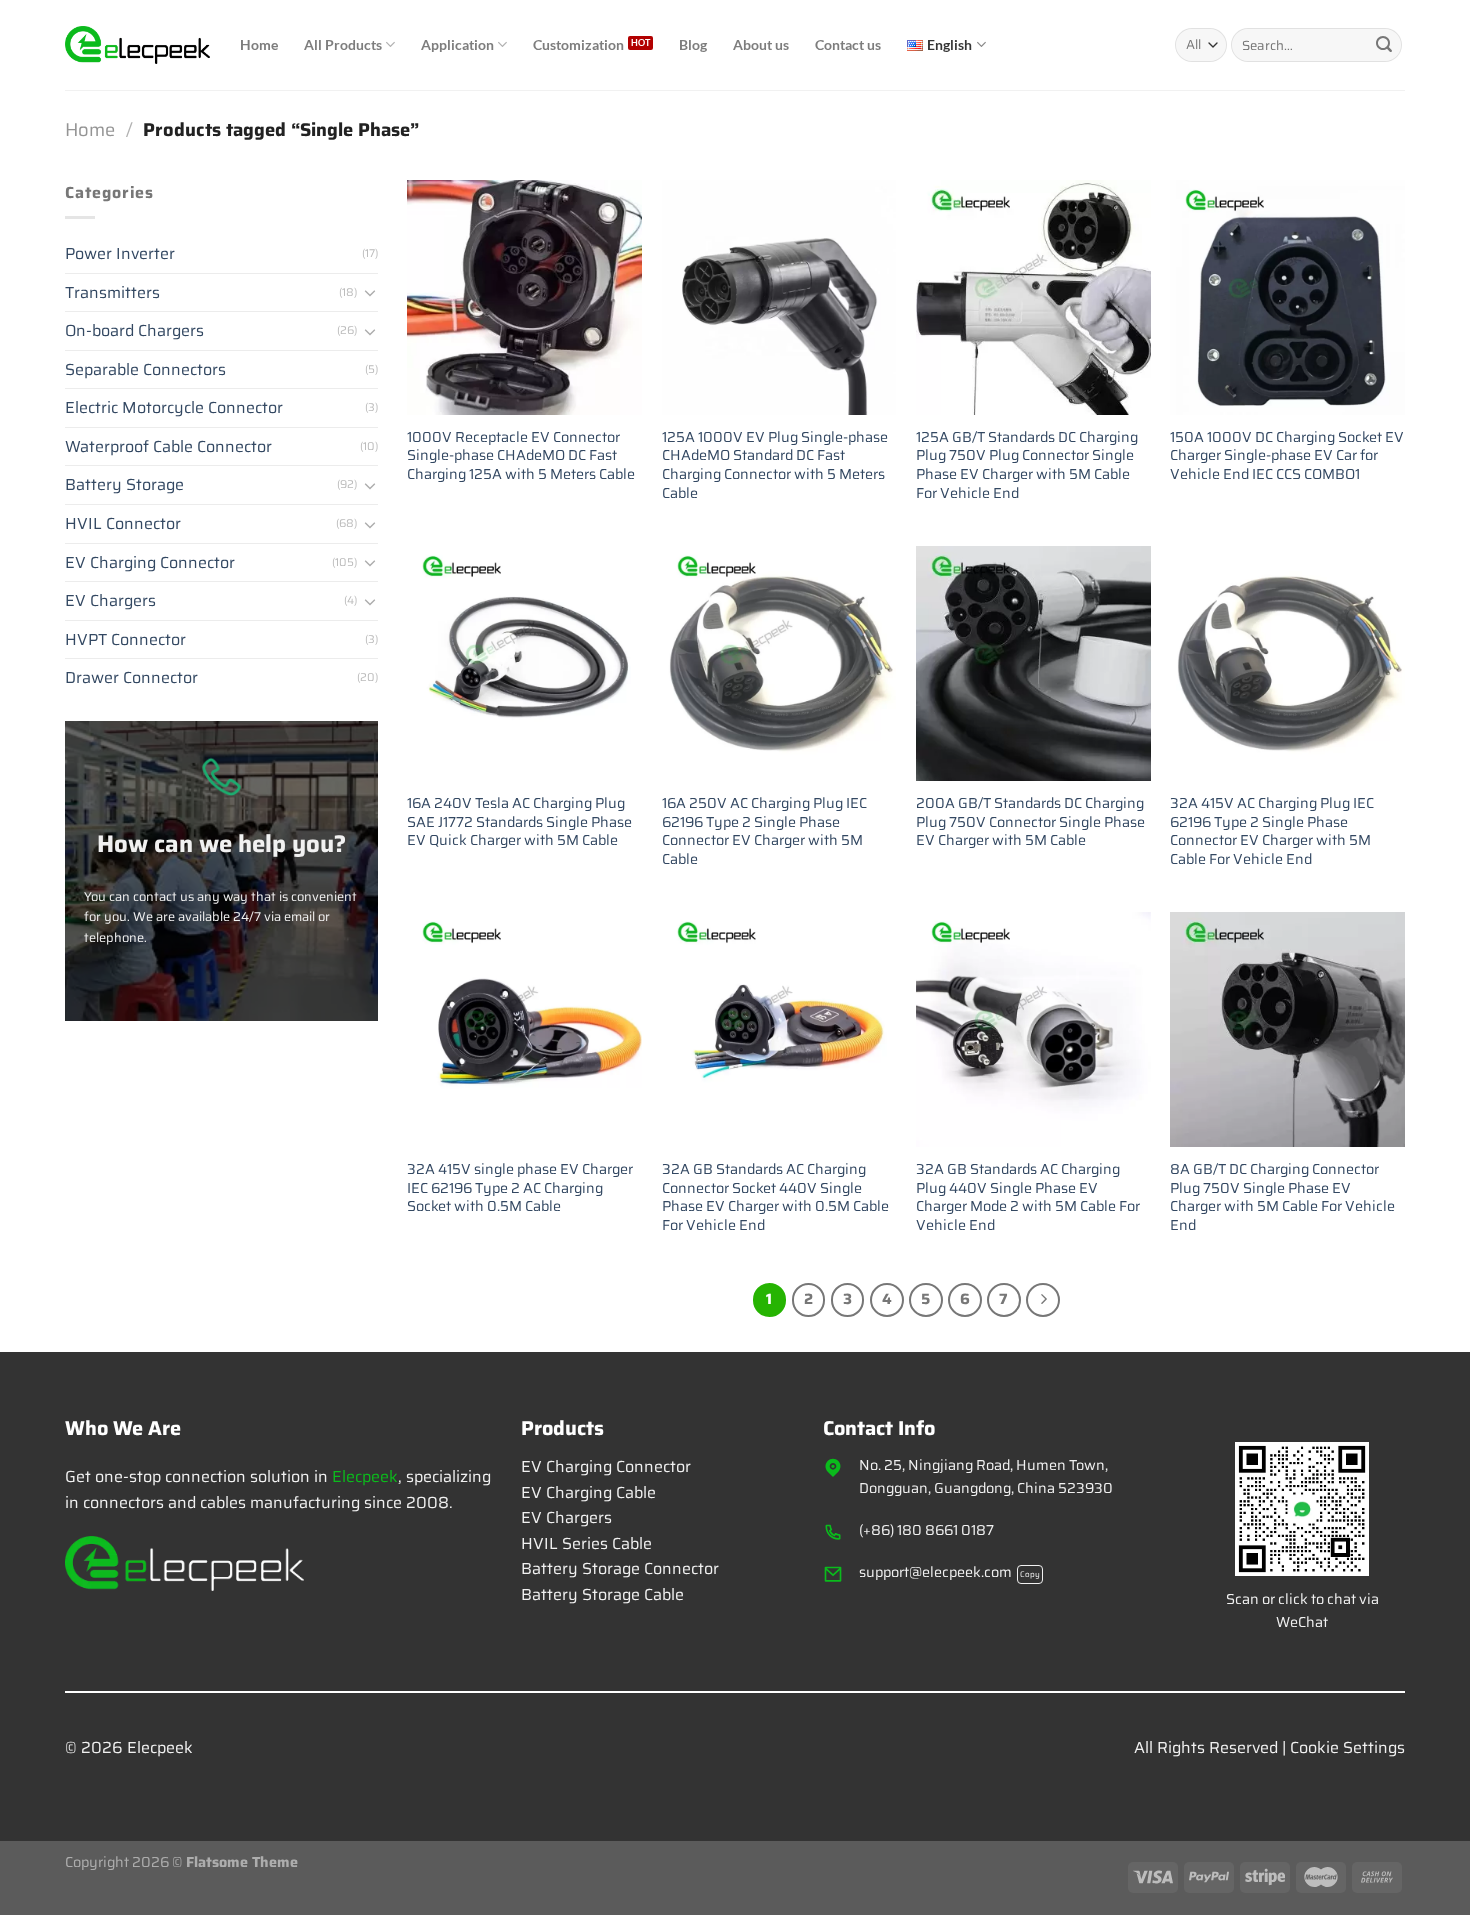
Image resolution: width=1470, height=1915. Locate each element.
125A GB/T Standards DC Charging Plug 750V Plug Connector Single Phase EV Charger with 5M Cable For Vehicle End (1027, 465)
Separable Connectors (145, 369)
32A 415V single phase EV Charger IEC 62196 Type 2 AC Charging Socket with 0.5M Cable (520, 1188)
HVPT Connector (125, 639)
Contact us (848, 44)
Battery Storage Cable (602, 1594)
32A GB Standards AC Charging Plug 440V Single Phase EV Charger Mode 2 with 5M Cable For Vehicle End (1028, 1197)
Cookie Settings (1347, 1747)
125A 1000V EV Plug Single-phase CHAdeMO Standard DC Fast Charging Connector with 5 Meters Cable (775, 465)
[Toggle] (370, 292)
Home (259, 44)
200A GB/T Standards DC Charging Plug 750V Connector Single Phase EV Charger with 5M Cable (1030, 822)
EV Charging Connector (150, 562)
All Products (343, 44)
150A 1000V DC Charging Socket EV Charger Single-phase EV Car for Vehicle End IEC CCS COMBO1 (1287, 456)
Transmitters (112, 292)
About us (761, 44)
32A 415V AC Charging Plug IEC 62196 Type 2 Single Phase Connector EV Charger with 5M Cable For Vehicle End (1272, 831)
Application (457, 44)
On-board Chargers (134, 330)
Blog (693, 44)
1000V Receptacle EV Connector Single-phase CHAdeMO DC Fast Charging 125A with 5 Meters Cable (521, 456)
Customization (578, 44)
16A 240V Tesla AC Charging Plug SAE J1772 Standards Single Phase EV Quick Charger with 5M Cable (519, 822)
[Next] (1043, 1300)
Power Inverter (120, 253)
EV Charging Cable (588, 1492)
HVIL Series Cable (586, 1543)
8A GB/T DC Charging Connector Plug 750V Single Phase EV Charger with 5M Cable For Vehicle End (1282, 1197)
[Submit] (1384, 45)
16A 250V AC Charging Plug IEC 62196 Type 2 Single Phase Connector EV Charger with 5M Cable (764, 831)
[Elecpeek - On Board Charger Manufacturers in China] (137, 45)
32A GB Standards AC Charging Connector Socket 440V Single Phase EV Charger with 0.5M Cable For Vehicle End (775, 1197)
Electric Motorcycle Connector (174, 408)
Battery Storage (124, 485)
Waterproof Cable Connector (168, 446)
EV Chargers (110, 600)
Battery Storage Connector (620, 1568)
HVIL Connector (123, 523)
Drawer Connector (131, 678)
